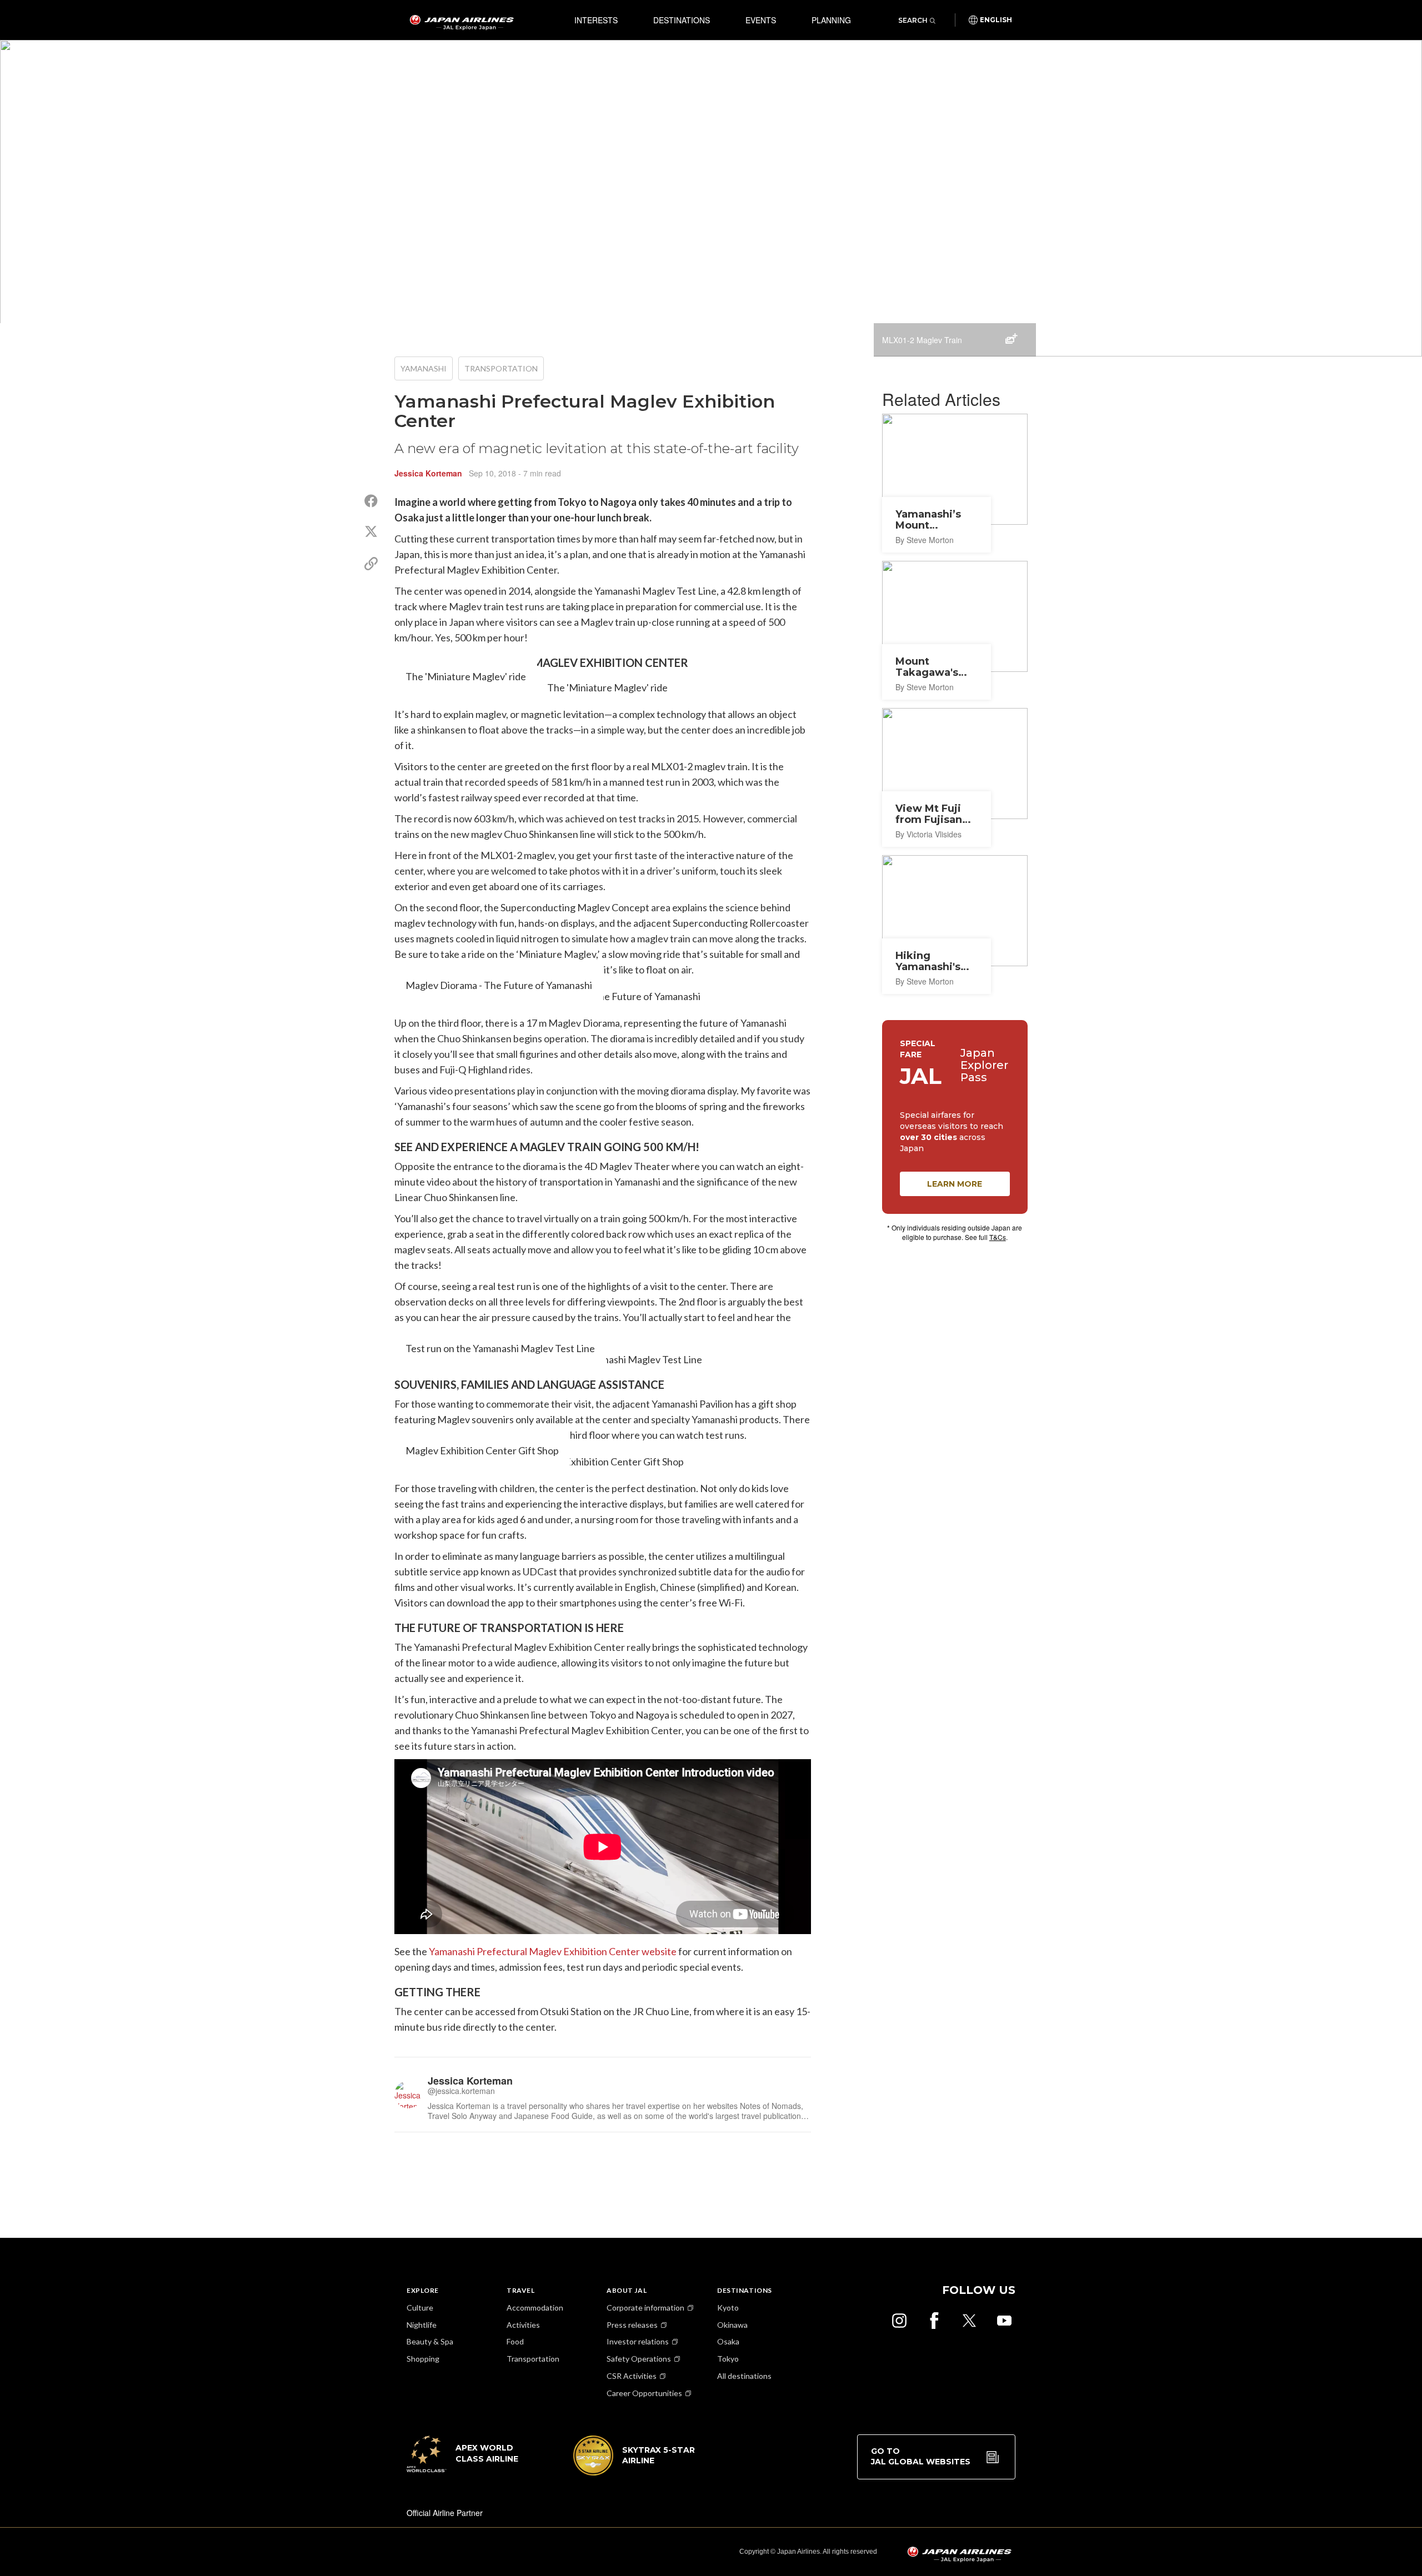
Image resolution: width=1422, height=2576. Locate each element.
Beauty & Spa (430, 2341)
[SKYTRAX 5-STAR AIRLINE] (634, 2472)
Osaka (728, 2341)
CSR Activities (632, 2376)
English (996, 20)
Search (913, 20)
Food (515, 2341)
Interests (596, 20)
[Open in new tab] (899, 2321)
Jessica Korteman (428, 473)
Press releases (632, 2325)
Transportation (501, 368)
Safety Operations (639, 2359)
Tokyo (728, 2359)
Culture (420, 2308)
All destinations (744, 2376)
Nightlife (422, 2325)
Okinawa (732, 2325)
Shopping (423, 2359)
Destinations (682, 20)
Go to (921, 2457)
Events (761, 20)
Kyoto (728, 2308)
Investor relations (638, 2341)
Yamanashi (424, 368)
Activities (523, 2325)
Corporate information (645, 2308)
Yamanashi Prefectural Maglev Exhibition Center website (553, 1951)
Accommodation (535, 2308)
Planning (831, 20)
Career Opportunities (644, 2393)
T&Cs (998, 1237)
